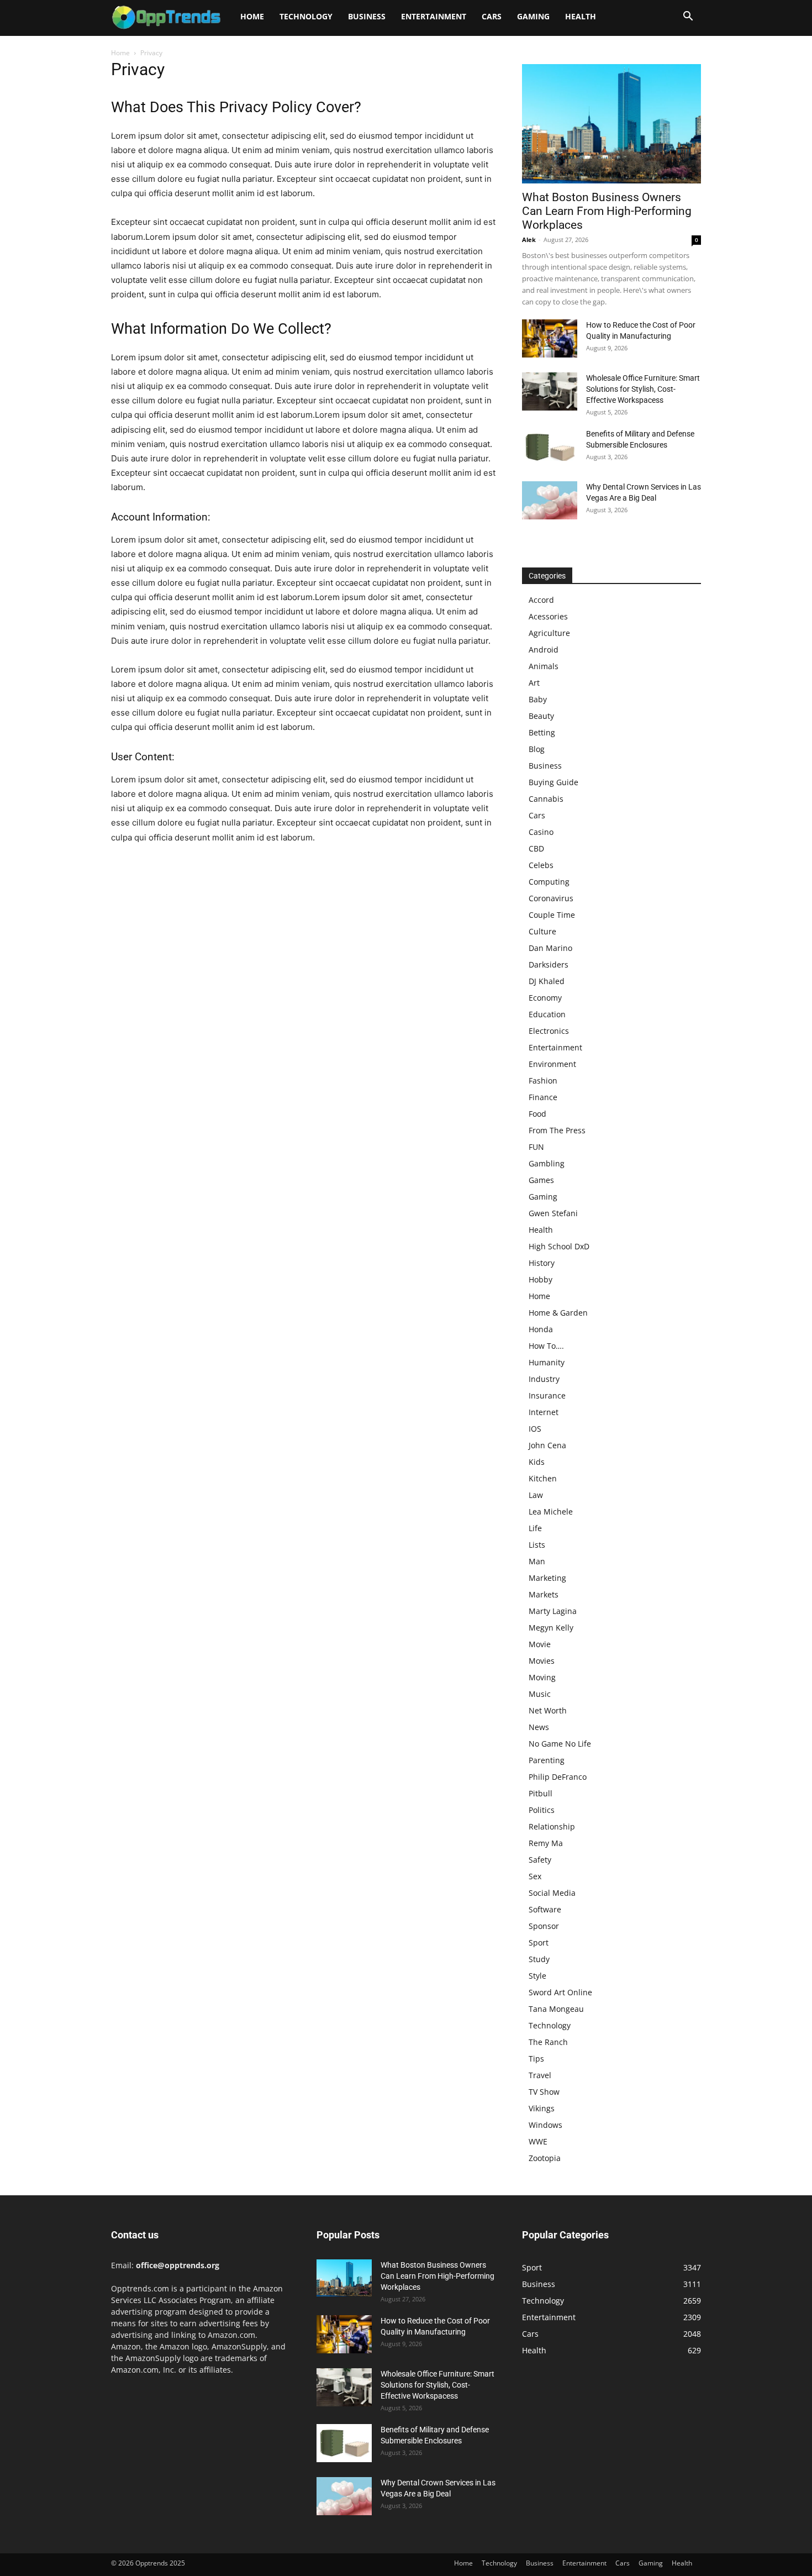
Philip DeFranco (558, 1777)
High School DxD (559, 1246)
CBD (536, 848)
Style (537, 1976)
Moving (542, 1677)
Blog (537, 749)
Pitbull (541, 1793)
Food (537, 1114)
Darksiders (549, 964)
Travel (540, 2075)
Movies (542, 1661)
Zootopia (545, 2158)
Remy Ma (546, 1843)
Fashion (543, 1081)
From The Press (557, 1130)
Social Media (552, 1893)
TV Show (544, 2092)
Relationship (552, 1826)
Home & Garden (558, 1313)
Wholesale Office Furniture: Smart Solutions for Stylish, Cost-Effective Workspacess (643, 389)
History (542, 1263)
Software (545, 1909)
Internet (544, 1412)
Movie (540, 1644)
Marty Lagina (553, 1611)
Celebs (541, 865)
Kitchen (543, 1478)
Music (540, 1694)
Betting (542, 732)
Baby (538, 699)
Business (367, 16)
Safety (540, 1860)
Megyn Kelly (551, 1628)
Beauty (541, 716)
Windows (545, 2125)
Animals (544, 666)
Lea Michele (551, 1512)
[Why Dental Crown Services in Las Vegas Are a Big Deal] (550, 500)
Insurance (547, 1395)
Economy (545, 998)
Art (534, 683)
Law (536, 1495)
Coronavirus (551, 898)
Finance (543, 1097)
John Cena (547, 1445)
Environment (552, 1064)
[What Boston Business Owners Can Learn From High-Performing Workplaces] (611, 124)
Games (541, 1180)
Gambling (547, 1163)
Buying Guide (553, 782)
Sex (535, 1876)
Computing (549, 882)
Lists (537, 1545)
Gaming (533, 16)
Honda (541, 1329)
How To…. (546, 1346)
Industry (544, 1379)
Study (539, 1959)
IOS (535, 1429)
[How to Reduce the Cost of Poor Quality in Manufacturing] (550, 338)
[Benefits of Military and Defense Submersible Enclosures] (550, 447)
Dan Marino (550, 948)
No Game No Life (560, 1744)
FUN (536, 1147)
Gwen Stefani (553, 1213)
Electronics (549, 1031)
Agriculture (549, 633)
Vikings (542, 2108)
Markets (544, 1594)
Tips (536, 2059)
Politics (542, 1810)
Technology (306, 16)
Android (544, 650)
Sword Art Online (560, 1992)
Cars (492, 16)
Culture (542, 931)
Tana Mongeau (556, 2009)
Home (252, 16)
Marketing (547, 1578)
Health (581, 16)
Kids (537, 1462)
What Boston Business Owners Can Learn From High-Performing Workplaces (607, 211)
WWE (538, 2141)
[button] (688, 17)
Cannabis (546, 799)
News (539, 1727)
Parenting (547, 1760)
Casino (541, 832)
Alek (529, 240)
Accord (541, 600)
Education (547, 1014)
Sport (539, 1942)
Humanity (547, 1362)
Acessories (548, 616)
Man (537, 1561)
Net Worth (548, 1710)
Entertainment (434, 16)
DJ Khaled (547, 981)
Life (535, 1528)
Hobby (541, 1279)
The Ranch (548, 2042)
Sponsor (544, 1926)
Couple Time (552, 915)
